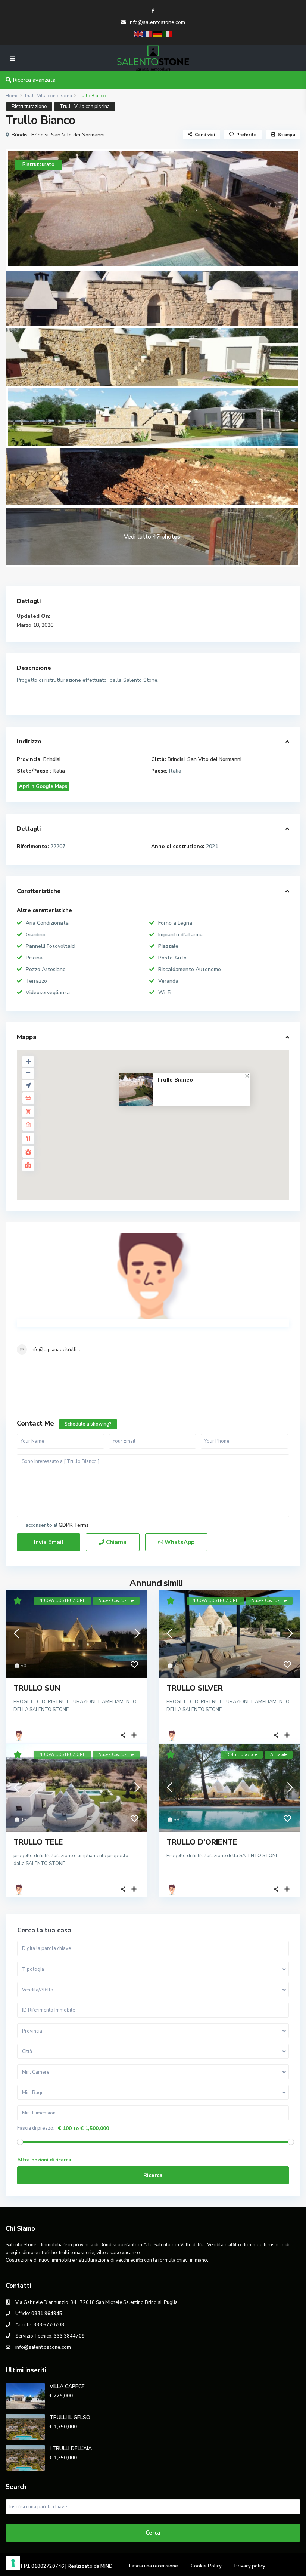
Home (12, 96)
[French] (148, 33)
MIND (107, 2566)
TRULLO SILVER (195, 1688)
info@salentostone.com (157, 22)
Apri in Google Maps (43, 786)
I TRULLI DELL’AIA (71, 2448)
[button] (169, 1129)
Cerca (153, 2533)
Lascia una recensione (154, 2566)
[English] (138, 33)
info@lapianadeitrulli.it (55, 1350)
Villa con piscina (54, 96)
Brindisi (20, 135)
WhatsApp (179, 1542)
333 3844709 (69, 2336)
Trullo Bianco (175, 1080)
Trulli (29, 96)
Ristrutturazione (29, 107)
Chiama (115, 1542)
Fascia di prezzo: (36, 2128)
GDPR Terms (74, 1525)
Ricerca (153, 2175)
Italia (59, 771)
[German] (158, 33)
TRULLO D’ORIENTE (202, 1842)
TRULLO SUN (37, 1688)
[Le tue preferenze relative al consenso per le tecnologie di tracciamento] (13, 2563)
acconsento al (57, 1526)
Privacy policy (250, 2566)
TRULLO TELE (38, 1842)
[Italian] (168, 33)
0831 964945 (47, 2314)
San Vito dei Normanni (78, 135)
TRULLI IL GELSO (70, 2417)
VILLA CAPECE (67, 2386)
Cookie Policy (206, 2566)
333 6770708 (49, 2325)
